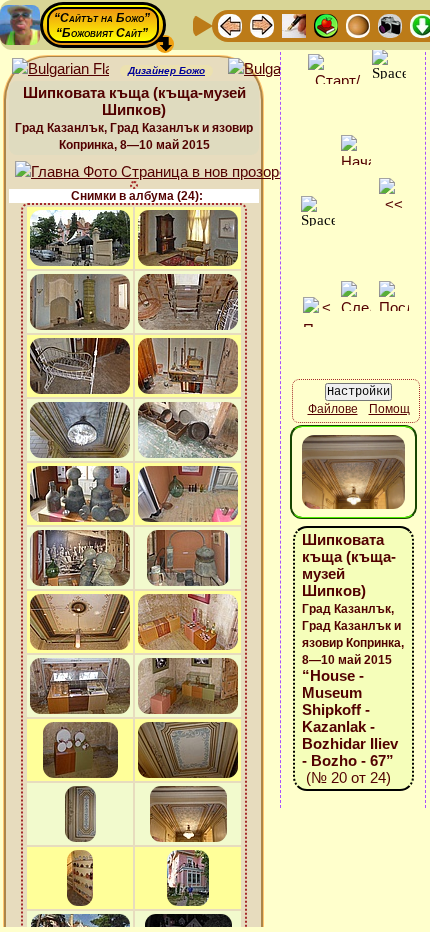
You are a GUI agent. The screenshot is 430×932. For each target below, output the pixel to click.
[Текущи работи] (358, 24)
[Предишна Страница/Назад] (230, 24)
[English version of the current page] (60, 69)
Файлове (333, 409)
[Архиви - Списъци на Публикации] (294, 24)
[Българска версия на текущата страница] (276, 69)
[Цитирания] (326, 24)
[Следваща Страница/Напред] (262, 24)
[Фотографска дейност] (390, 24)
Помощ (389, 409)
